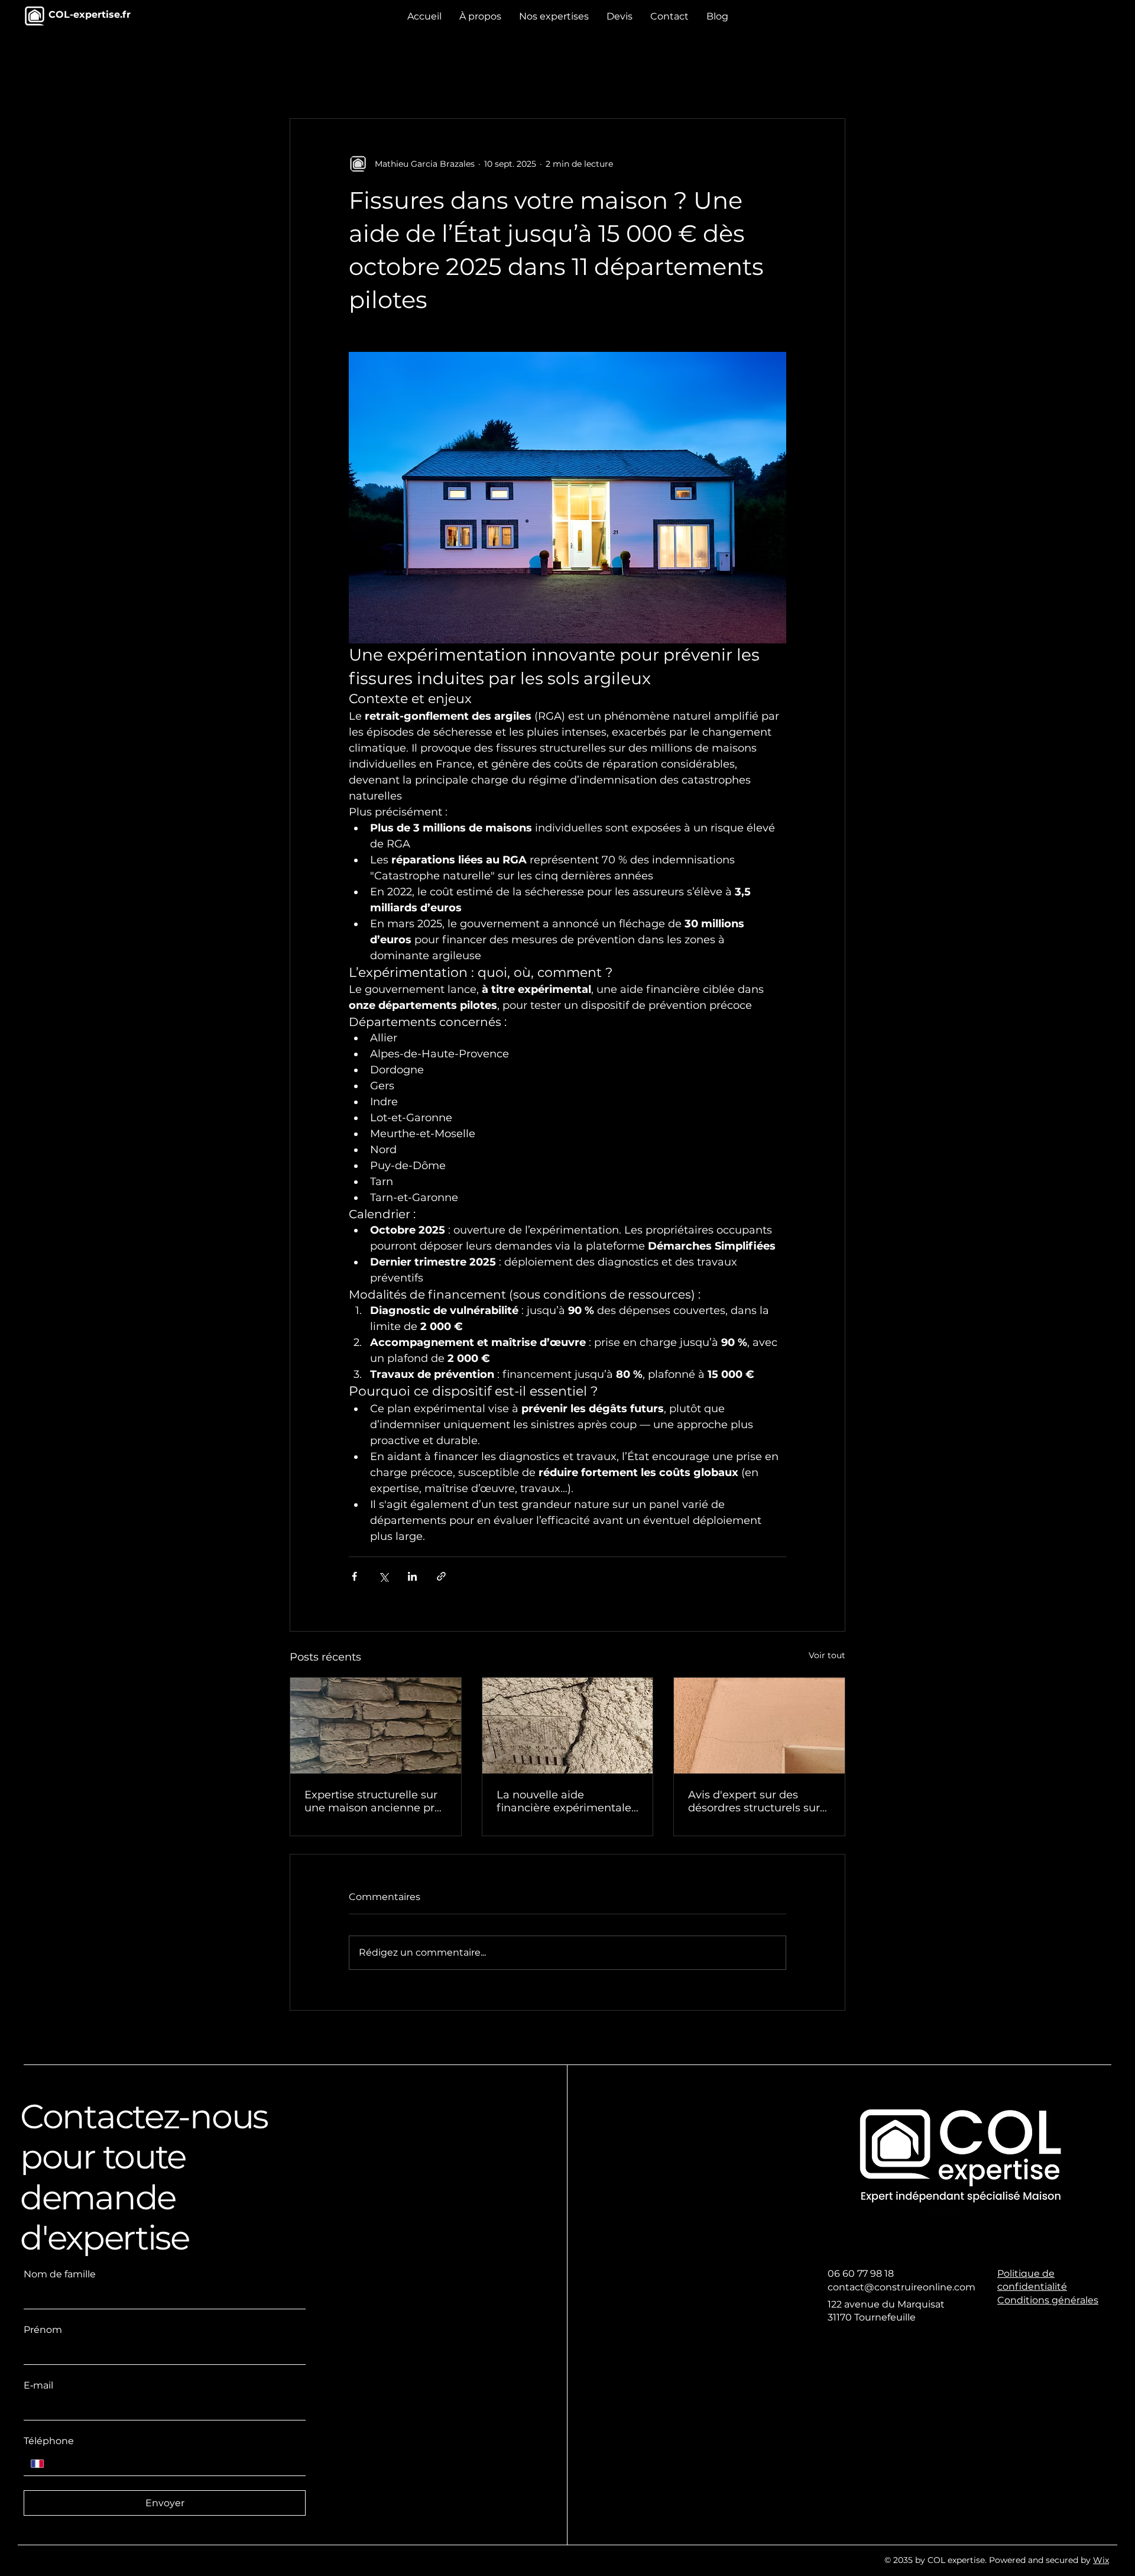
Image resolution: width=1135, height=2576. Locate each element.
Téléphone (49, 2441)
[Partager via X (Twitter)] (383, 1576)
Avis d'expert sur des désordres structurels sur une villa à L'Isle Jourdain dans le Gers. (755, 1801)
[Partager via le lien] (441, 1576)
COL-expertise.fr (90, 14)
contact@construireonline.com (901, 2287)
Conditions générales (1048, 2300)
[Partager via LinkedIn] (412, 1576)
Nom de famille (60, 2274)
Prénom (43, 2330)
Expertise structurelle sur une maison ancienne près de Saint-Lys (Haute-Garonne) (375, 1801)
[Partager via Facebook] (354, 1576)
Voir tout (827, 1655)
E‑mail (38, 2385)
